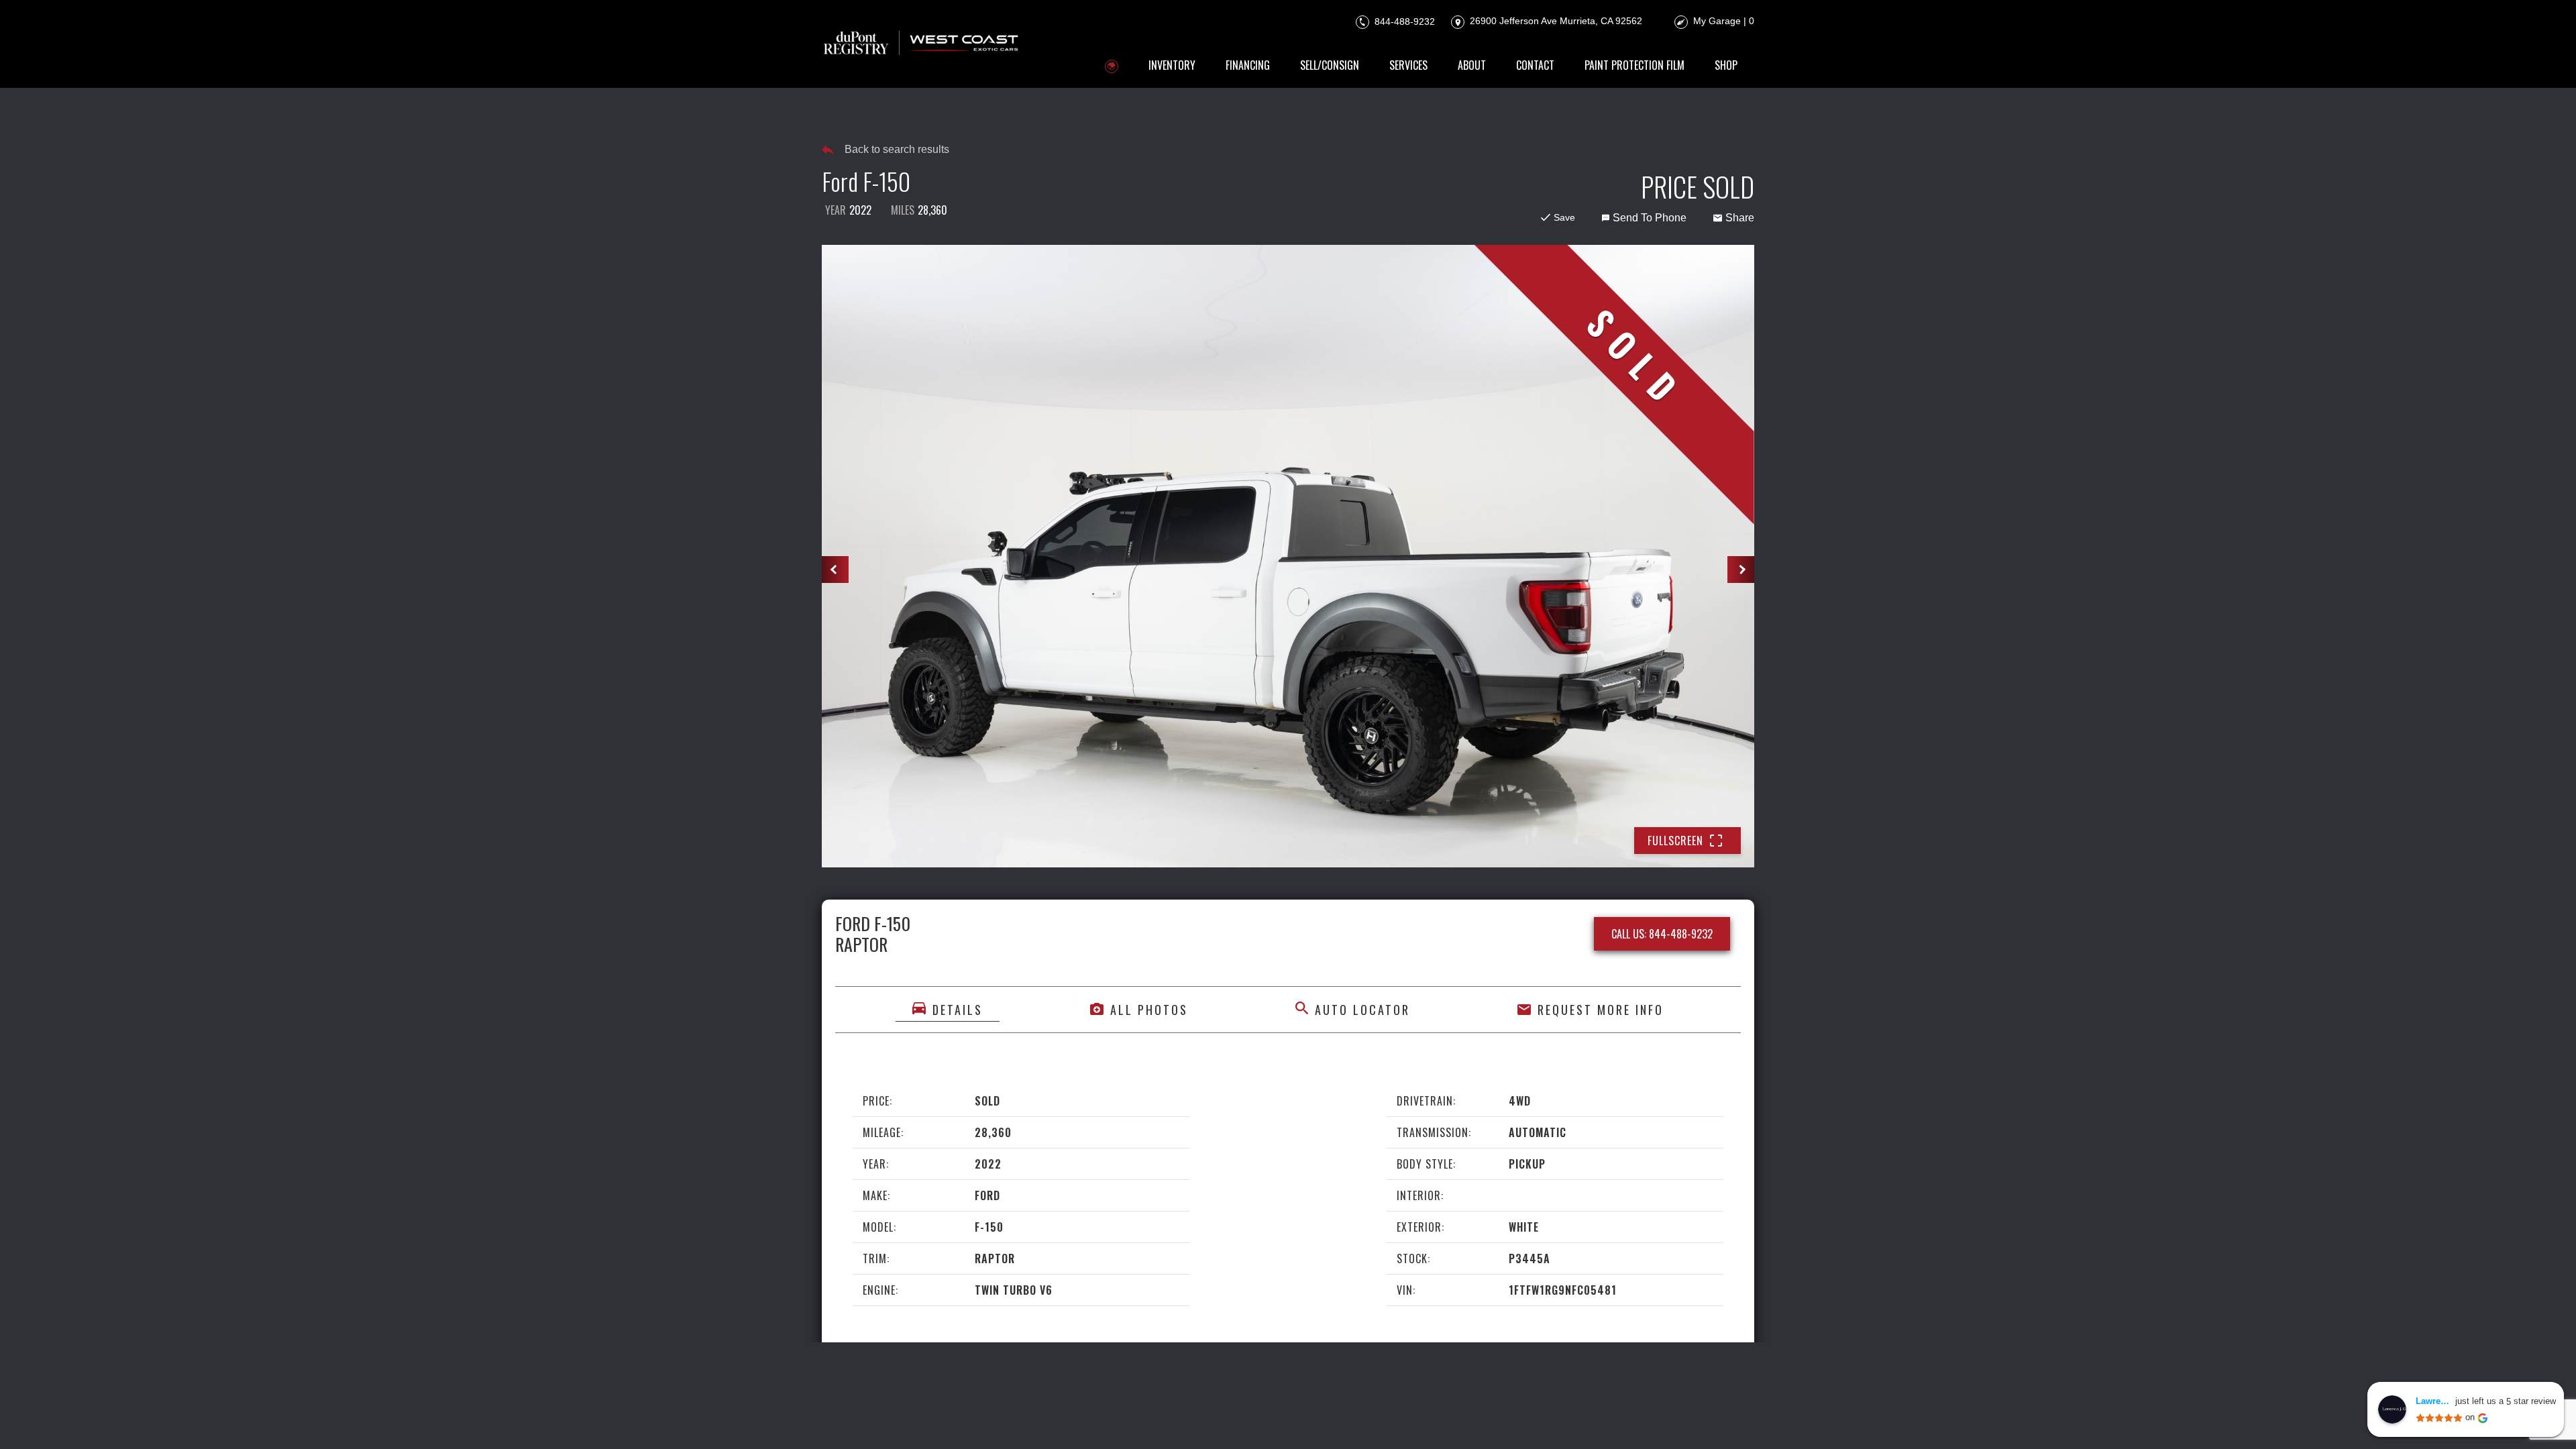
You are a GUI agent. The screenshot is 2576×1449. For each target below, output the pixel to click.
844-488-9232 (1403, 21)
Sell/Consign (1330, 65)
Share (1740, 218)
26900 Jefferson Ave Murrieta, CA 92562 (1555, 21)
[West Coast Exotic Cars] (922, 44)
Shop (1726, 65)
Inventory (1172, 65)
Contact (1535, 65)
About (1472, 65)
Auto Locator (1362, 1010)
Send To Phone (1650, 218)
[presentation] (835, 570)
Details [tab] (958, 1010)
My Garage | (1724, 21)
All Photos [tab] (1149, 1010)
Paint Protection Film (1634, 65)
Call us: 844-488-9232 (1662, 934)
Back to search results (897, 149)
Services (1408, 65)
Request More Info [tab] (1601, 1010)
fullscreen (1675, 841)
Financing (1248, 65)
